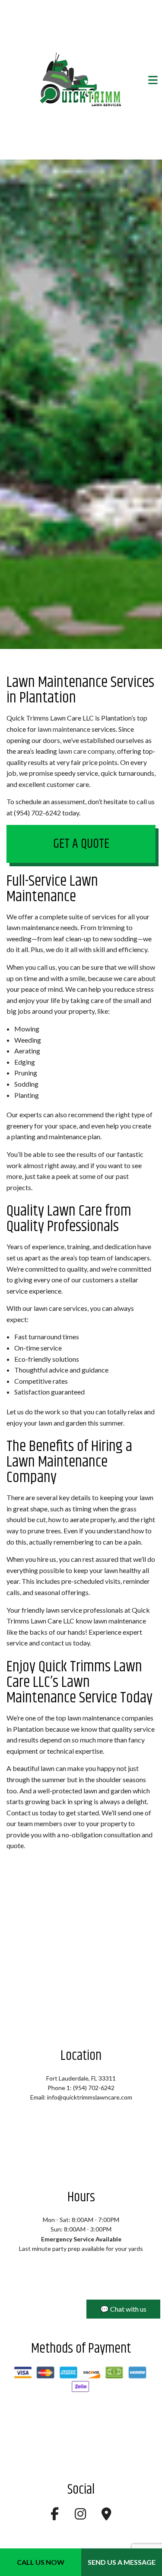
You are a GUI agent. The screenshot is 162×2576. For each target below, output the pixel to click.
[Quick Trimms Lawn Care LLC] (81, 80)
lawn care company (86, 751)
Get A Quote (81, 844)
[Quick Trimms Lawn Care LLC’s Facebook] (55, 2516)
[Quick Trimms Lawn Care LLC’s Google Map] (106, 2516)
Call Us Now (41, 2562)
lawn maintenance (64, 729)
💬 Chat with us (123, 2309)
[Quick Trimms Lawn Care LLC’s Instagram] (80, 2516)
